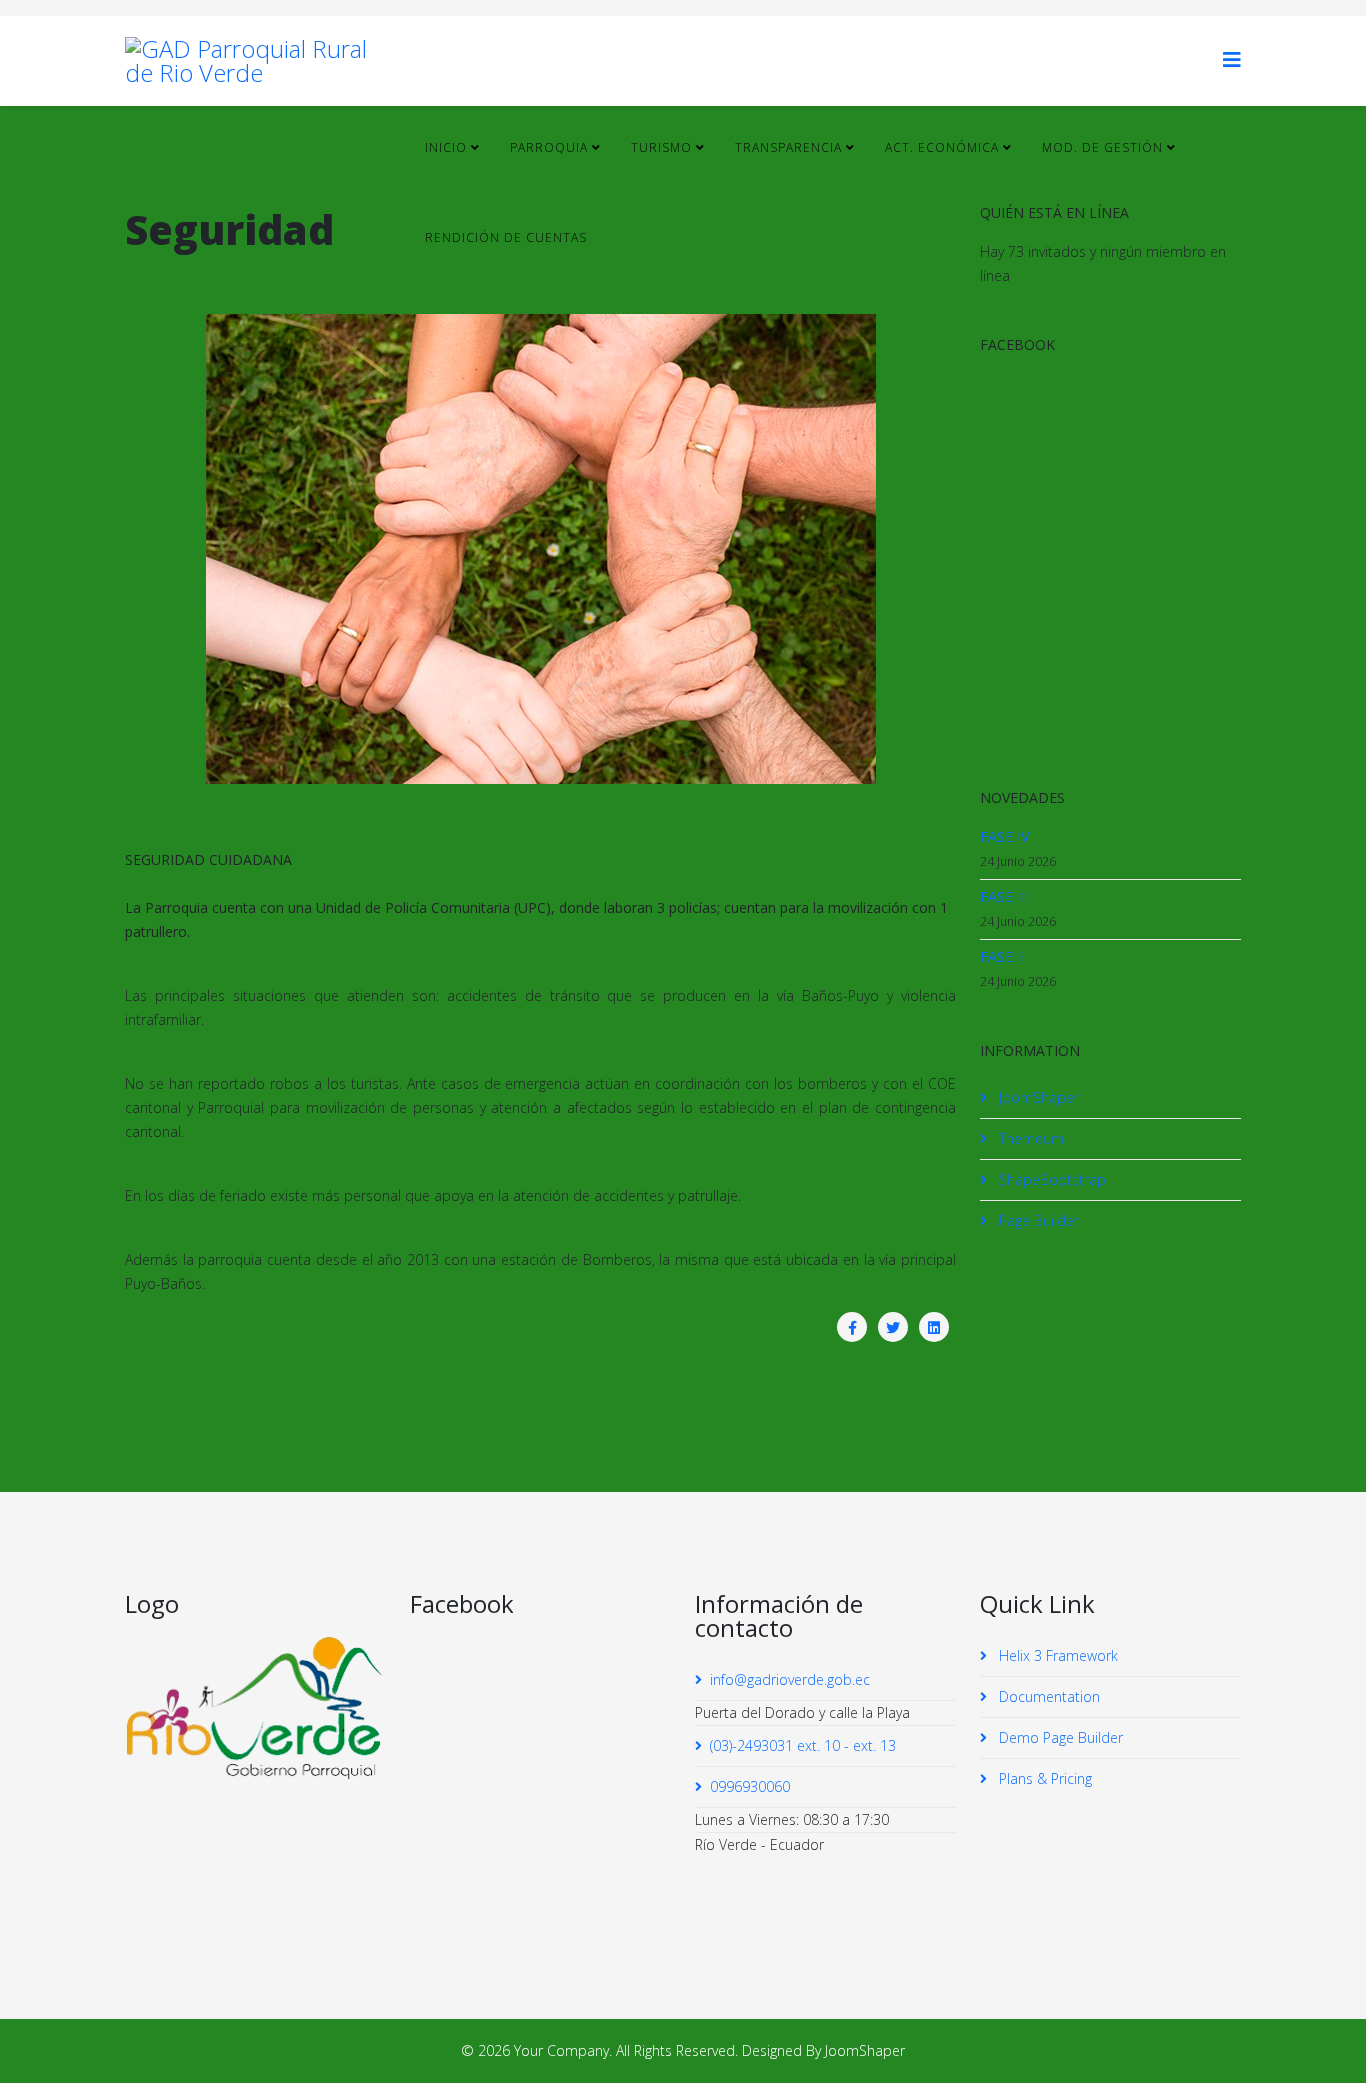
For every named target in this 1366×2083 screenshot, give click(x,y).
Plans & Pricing (1043, 1778)
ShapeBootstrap (1050, 1179)
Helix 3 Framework (1056, 1655)
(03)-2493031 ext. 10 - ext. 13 (803, 1745)
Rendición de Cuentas (506, 237)
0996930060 (750, 1786)
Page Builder (1037, 1220)
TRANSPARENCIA (788, 147)
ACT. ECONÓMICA (942, 147)
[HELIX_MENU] (1232, 59)
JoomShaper (1037, 1097)
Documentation (1047, 1696)
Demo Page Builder (1059, 1737)
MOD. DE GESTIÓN (1102, 147)
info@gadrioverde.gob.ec (790, 1679)
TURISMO (661, 147)
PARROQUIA (549, 147)
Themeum (1029, 1138)
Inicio (446, 147)
